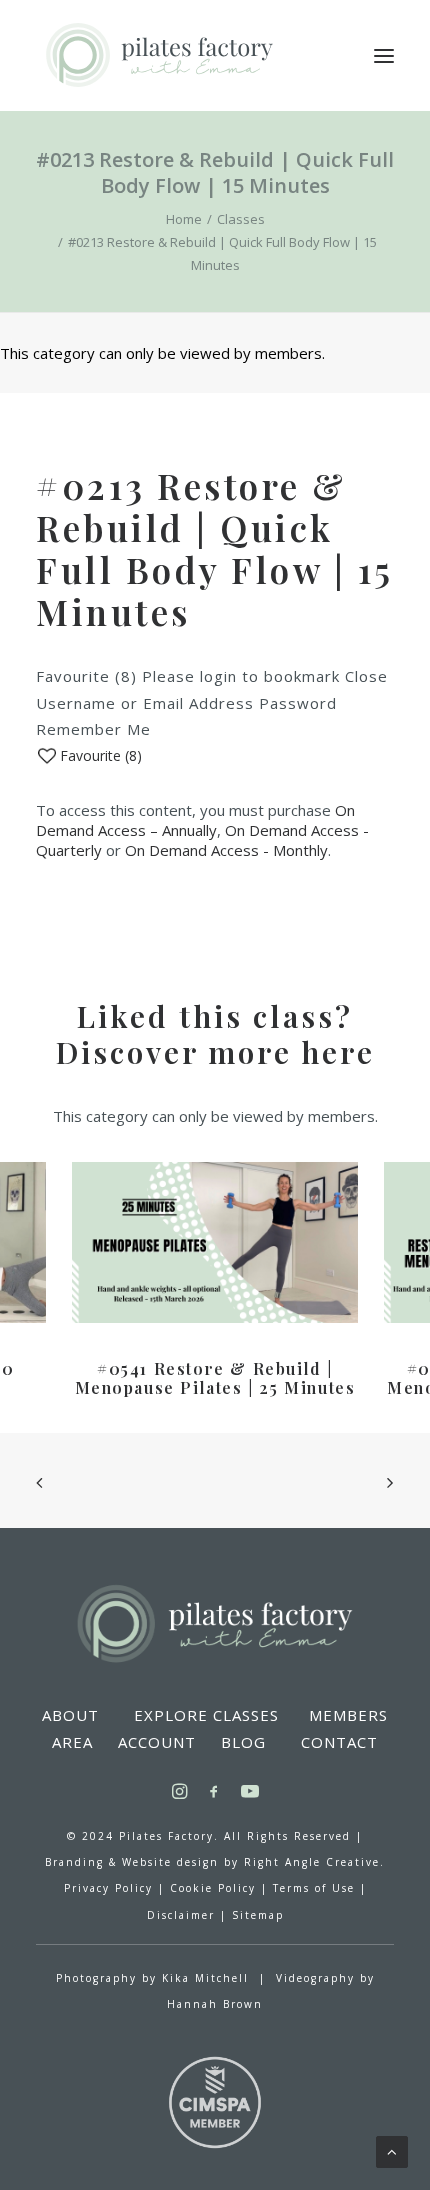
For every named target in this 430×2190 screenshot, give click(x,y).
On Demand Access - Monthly (226, 850)
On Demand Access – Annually (195, 820)
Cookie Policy (213, 1888)
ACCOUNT (157, 1742)
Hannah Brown (215, 2004)
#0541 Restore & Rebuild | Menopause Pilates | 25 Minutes (215, 1378)
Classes (241, 219)
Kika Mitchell (205, 1978)
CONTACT (339, 1742)
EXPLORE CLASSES (206, 1715)
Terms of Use (314, 1888)
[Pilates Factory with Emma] (158, 55)
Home (184, 219)
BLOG (243, 1742)
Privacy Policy (108, 1888)
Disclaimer (181, 1915)
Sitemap (258, 1915)
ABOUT (70, 1715)
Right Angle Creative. (314, 1862)
